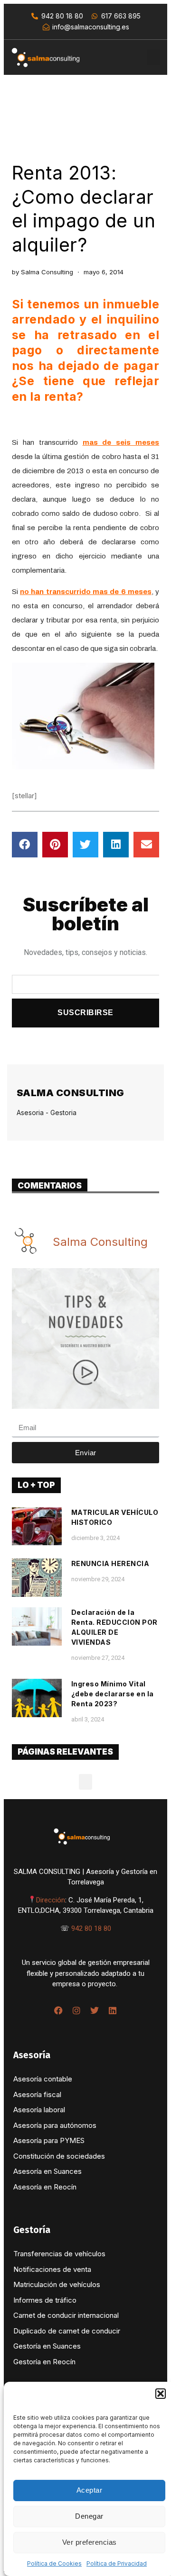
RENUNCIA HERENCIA (110, 1563)
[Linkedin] (113, 2010)
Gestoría (32, 2230)
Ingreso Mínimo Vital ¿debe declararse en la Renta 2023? (113, 1694)
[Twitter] (95, 2010)
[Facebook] (58, 2010)
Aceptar (90, 2490)
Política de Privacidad (117, 2563)
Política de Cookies (54, 2563)
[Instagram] (76, 2010)
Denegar (89, 2516)
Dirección (51, 1900)
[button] (161, 2394)
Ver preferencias (90, 2542)
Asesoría (32, 2055)
